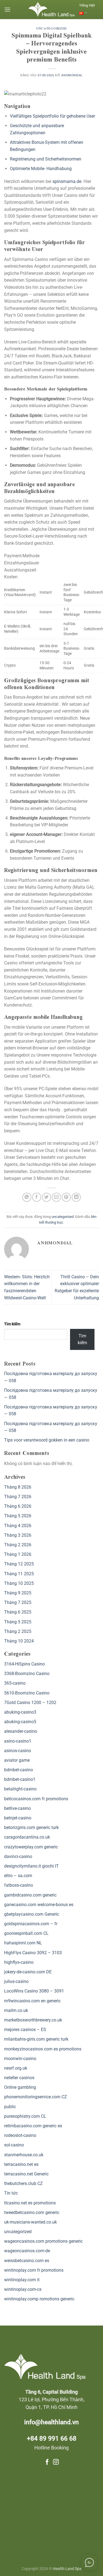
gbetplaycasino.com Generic (32, 1914)
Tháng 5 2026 (18, 1516)
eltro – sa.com (18, 1876)
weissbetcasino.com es (27, 2261)
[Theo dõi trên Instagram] (56, 2462)
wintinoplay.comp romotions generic (39, 2299)
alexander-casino (21, 1731)
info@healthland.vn (51, 2422)
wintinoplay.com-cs (23, 2289)
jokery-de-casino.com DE (28, 1972)
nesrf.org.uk (16, 2068)
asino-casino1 (18, 1741)
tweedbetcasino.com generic (32, 2212)
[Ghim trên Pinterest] (66, 1197)
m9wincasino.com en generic (32, 2001)
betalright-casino (20, 1789)
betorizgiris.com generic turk (31, 1827)
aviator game (17, 1760)
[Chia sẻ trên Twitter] (47, 1197)
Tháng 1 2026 (18, 1554)
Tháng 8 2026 (18, 1487)
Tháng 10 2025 (19, 1583)
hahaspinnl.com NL (23, 1943)
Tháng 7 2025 (18, 1602)
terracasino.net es (21, 2164)
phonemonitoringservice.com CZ (36, 2097)
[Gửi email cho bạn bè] (56, 1197)
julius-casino (16, 1981)
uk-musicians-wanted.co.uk (30, 2222)
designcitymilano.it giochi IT (31, 1866)
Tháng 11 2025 (19, 1574)
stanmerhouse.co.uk (24, 2155)
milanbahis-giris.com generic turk (36, 2039)
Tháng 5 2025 (18, 1622)
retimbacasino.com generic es (33, 2126)
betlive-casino (17, 1808)
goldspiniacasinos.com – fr (31, 1924)
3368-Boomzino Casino (27, 1674)
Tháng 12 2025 (19, 1564)
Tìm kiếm (12, 1324)
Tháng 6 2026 (18, 1506)
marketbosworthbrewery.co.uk (33, 2020)
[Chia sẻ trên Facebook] (37, 1197)
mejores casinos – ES (25, 2030)
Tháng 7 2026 (18, 1497)
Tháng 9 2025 (18, 1593)
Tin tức (11, 2193)
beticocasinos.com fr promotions (36, 1799)
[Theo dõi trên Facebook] (47, 2462)
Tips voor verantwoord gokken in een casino (47, 1440)
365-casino (15, 1683)
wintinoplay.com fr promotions (34, 2270)
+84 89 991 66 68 (52, 2439)
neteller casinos (19, 2078)
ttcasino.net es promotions (30, 2203)
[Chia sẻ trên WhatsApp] (27, 1197)
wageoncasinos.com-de (27, 2251)
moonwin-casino (20, 2059)
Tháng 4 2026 (18, 1526)
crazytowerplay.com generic (31, 1847)
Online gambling (20, 2087)
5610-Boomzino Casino (27, 1693)
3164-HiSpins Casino (24, 1664)
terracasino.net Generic (26, 2174)
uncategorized (51, 29)
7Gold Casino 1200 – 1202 (30, 1703)
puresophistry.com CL (25, 2116)
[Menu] (7, 9)
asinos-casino (18, 1751)
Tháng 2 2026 (18, 1545)
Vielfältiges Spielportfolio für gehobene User (52, 116)
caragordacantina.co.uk (27, 1837)
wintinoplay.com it (22, 2280)
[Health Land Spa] (52, 10)
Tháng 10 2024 (19, 1641)
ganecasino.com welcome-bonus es (39, 1905)
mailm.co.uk (16, 2010)
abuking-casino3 (20, 1712)
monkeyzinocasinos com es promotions (43, 2049)
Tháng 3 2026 (18, 1535)
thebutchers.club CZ (23, 2183)
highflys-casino (19, 1962)
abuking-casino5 (20, 1722)
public (10, 2107)
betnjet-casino (18, 1818)
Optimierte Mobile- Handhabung (41, 169)
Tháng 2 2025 (18, 1631)
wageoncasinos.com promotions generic (43, 2241)
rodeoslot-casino (20, 2135)
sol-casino (14, 2145)
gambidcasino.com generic (30, 1895)
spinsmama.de (67, 181)
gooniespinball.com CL (26, 1933)
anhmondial (72, 75)
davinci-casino (18, 1856)
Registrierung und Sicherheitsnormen (46, 159)
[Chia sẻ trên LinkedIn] (76, 1197)
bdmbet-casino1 (20, 1779)
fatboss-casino (19, 1885)
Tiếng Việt (87, 5)
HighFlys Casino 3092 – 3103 (33, 1953)
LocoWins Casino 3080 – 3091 (34, 1991)
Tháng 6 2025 (18, 1612)
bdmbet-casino (19, 1770)
